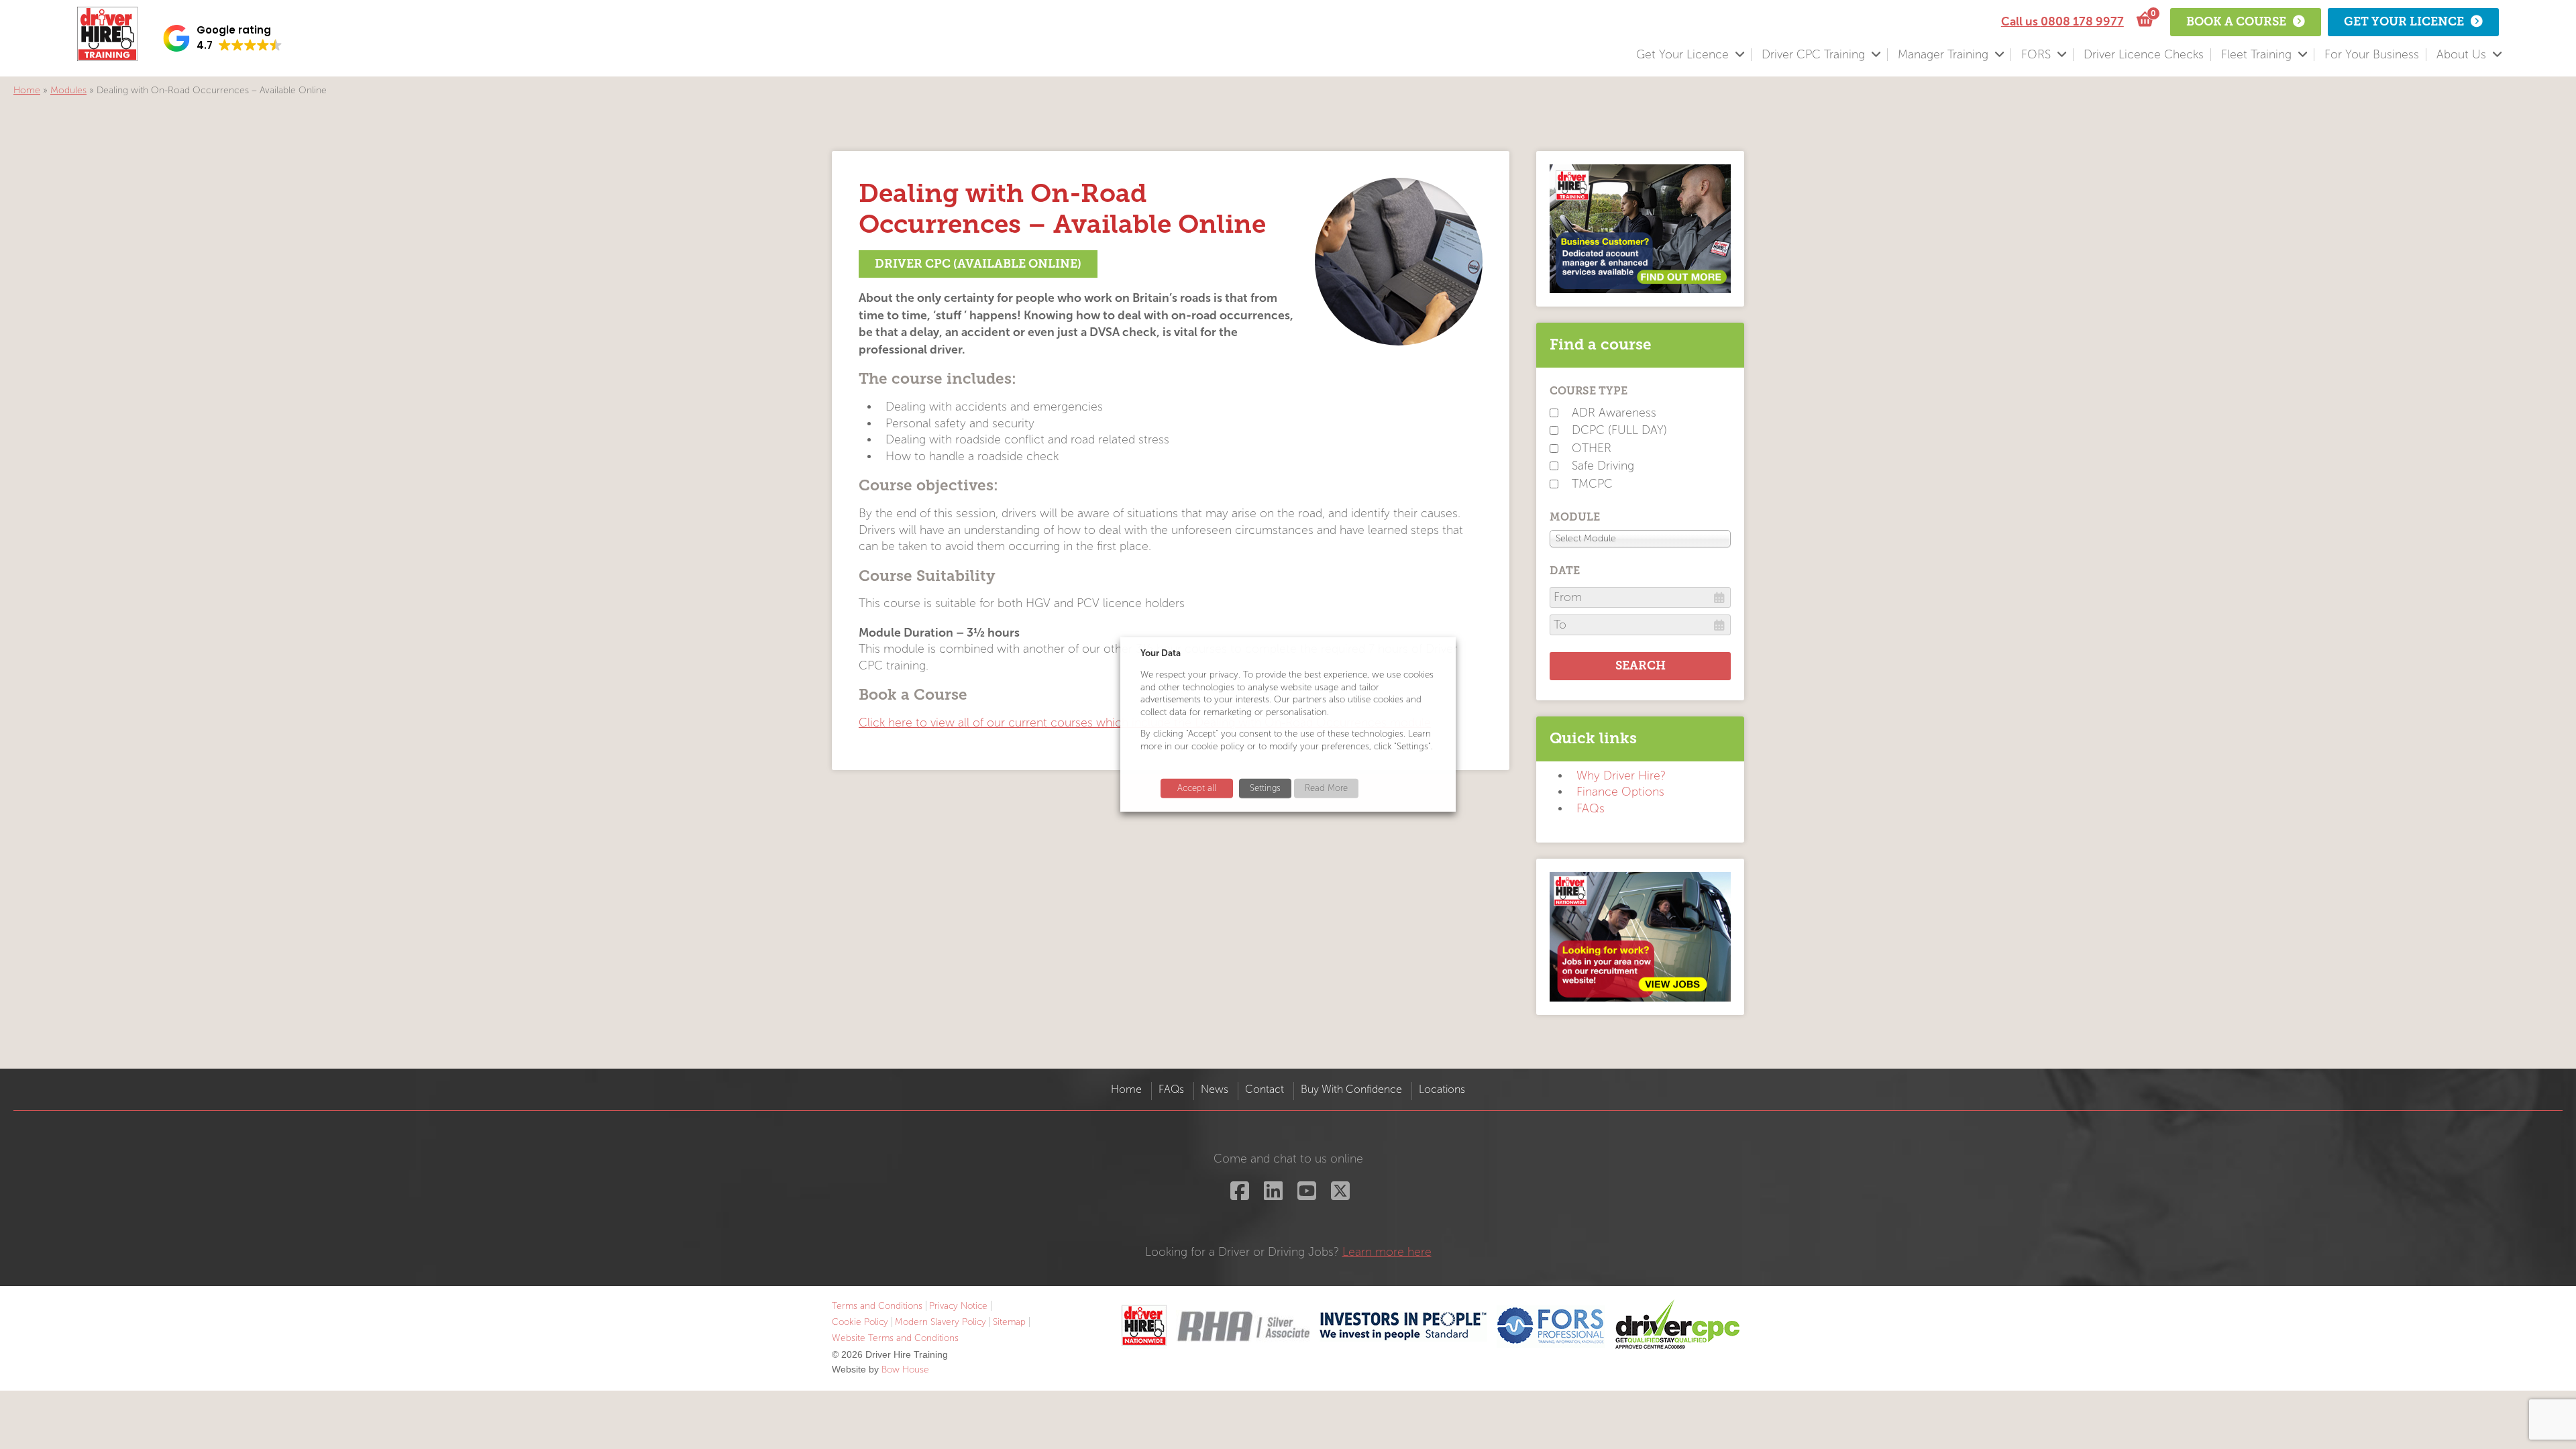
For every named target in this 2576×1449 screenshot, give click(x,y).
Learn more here (1387, 1252)
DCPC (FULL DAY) (1619, 430)
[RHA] (1243, 1326)
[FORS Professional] (1551, 1326)
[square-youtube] (1305, 1195)
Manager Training (1943, 55)
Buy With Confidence (1351, 1089)
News (1215, 1089)
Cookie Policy (860, 1322)
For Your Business (2372, 55)
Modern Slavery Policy (941, 1322)
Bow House (905, 1370)
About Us (2461, 55)
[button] (223, 38)
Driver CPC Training (1813, 55)
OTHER (1592, 448)
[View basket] (2144, 20)
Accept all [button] (1197, 788)
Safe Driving (1603, 466)
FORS (2036, 55)
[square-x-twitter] (1339, 1195)
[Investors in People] (1403, 1326)
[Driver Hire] (1144, 1326)
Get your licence (2404, 21)
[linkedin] (1272, 1195)
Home (27, 90)
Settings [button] (1265, 788)
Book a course (2236, 21)
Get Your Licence (1682, 55)
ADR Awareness (1614, 413)
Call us (2062, 21)
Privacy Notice (958, 1306)
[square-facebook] (1238, 1195)
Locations (1442, 1089)
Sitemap (1009, 1322)
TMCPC (1592, 484)
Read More (1326, 788)
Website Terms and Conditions (895, 1338)
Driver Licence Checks (2144, 55)
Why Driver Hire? (1621, 776)
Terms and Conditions (877, 1306)
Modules (68, 90)
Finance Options (1620, 792)
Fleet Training (2256, 55)
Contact (1265, 1089)
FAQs (1591, 809)
